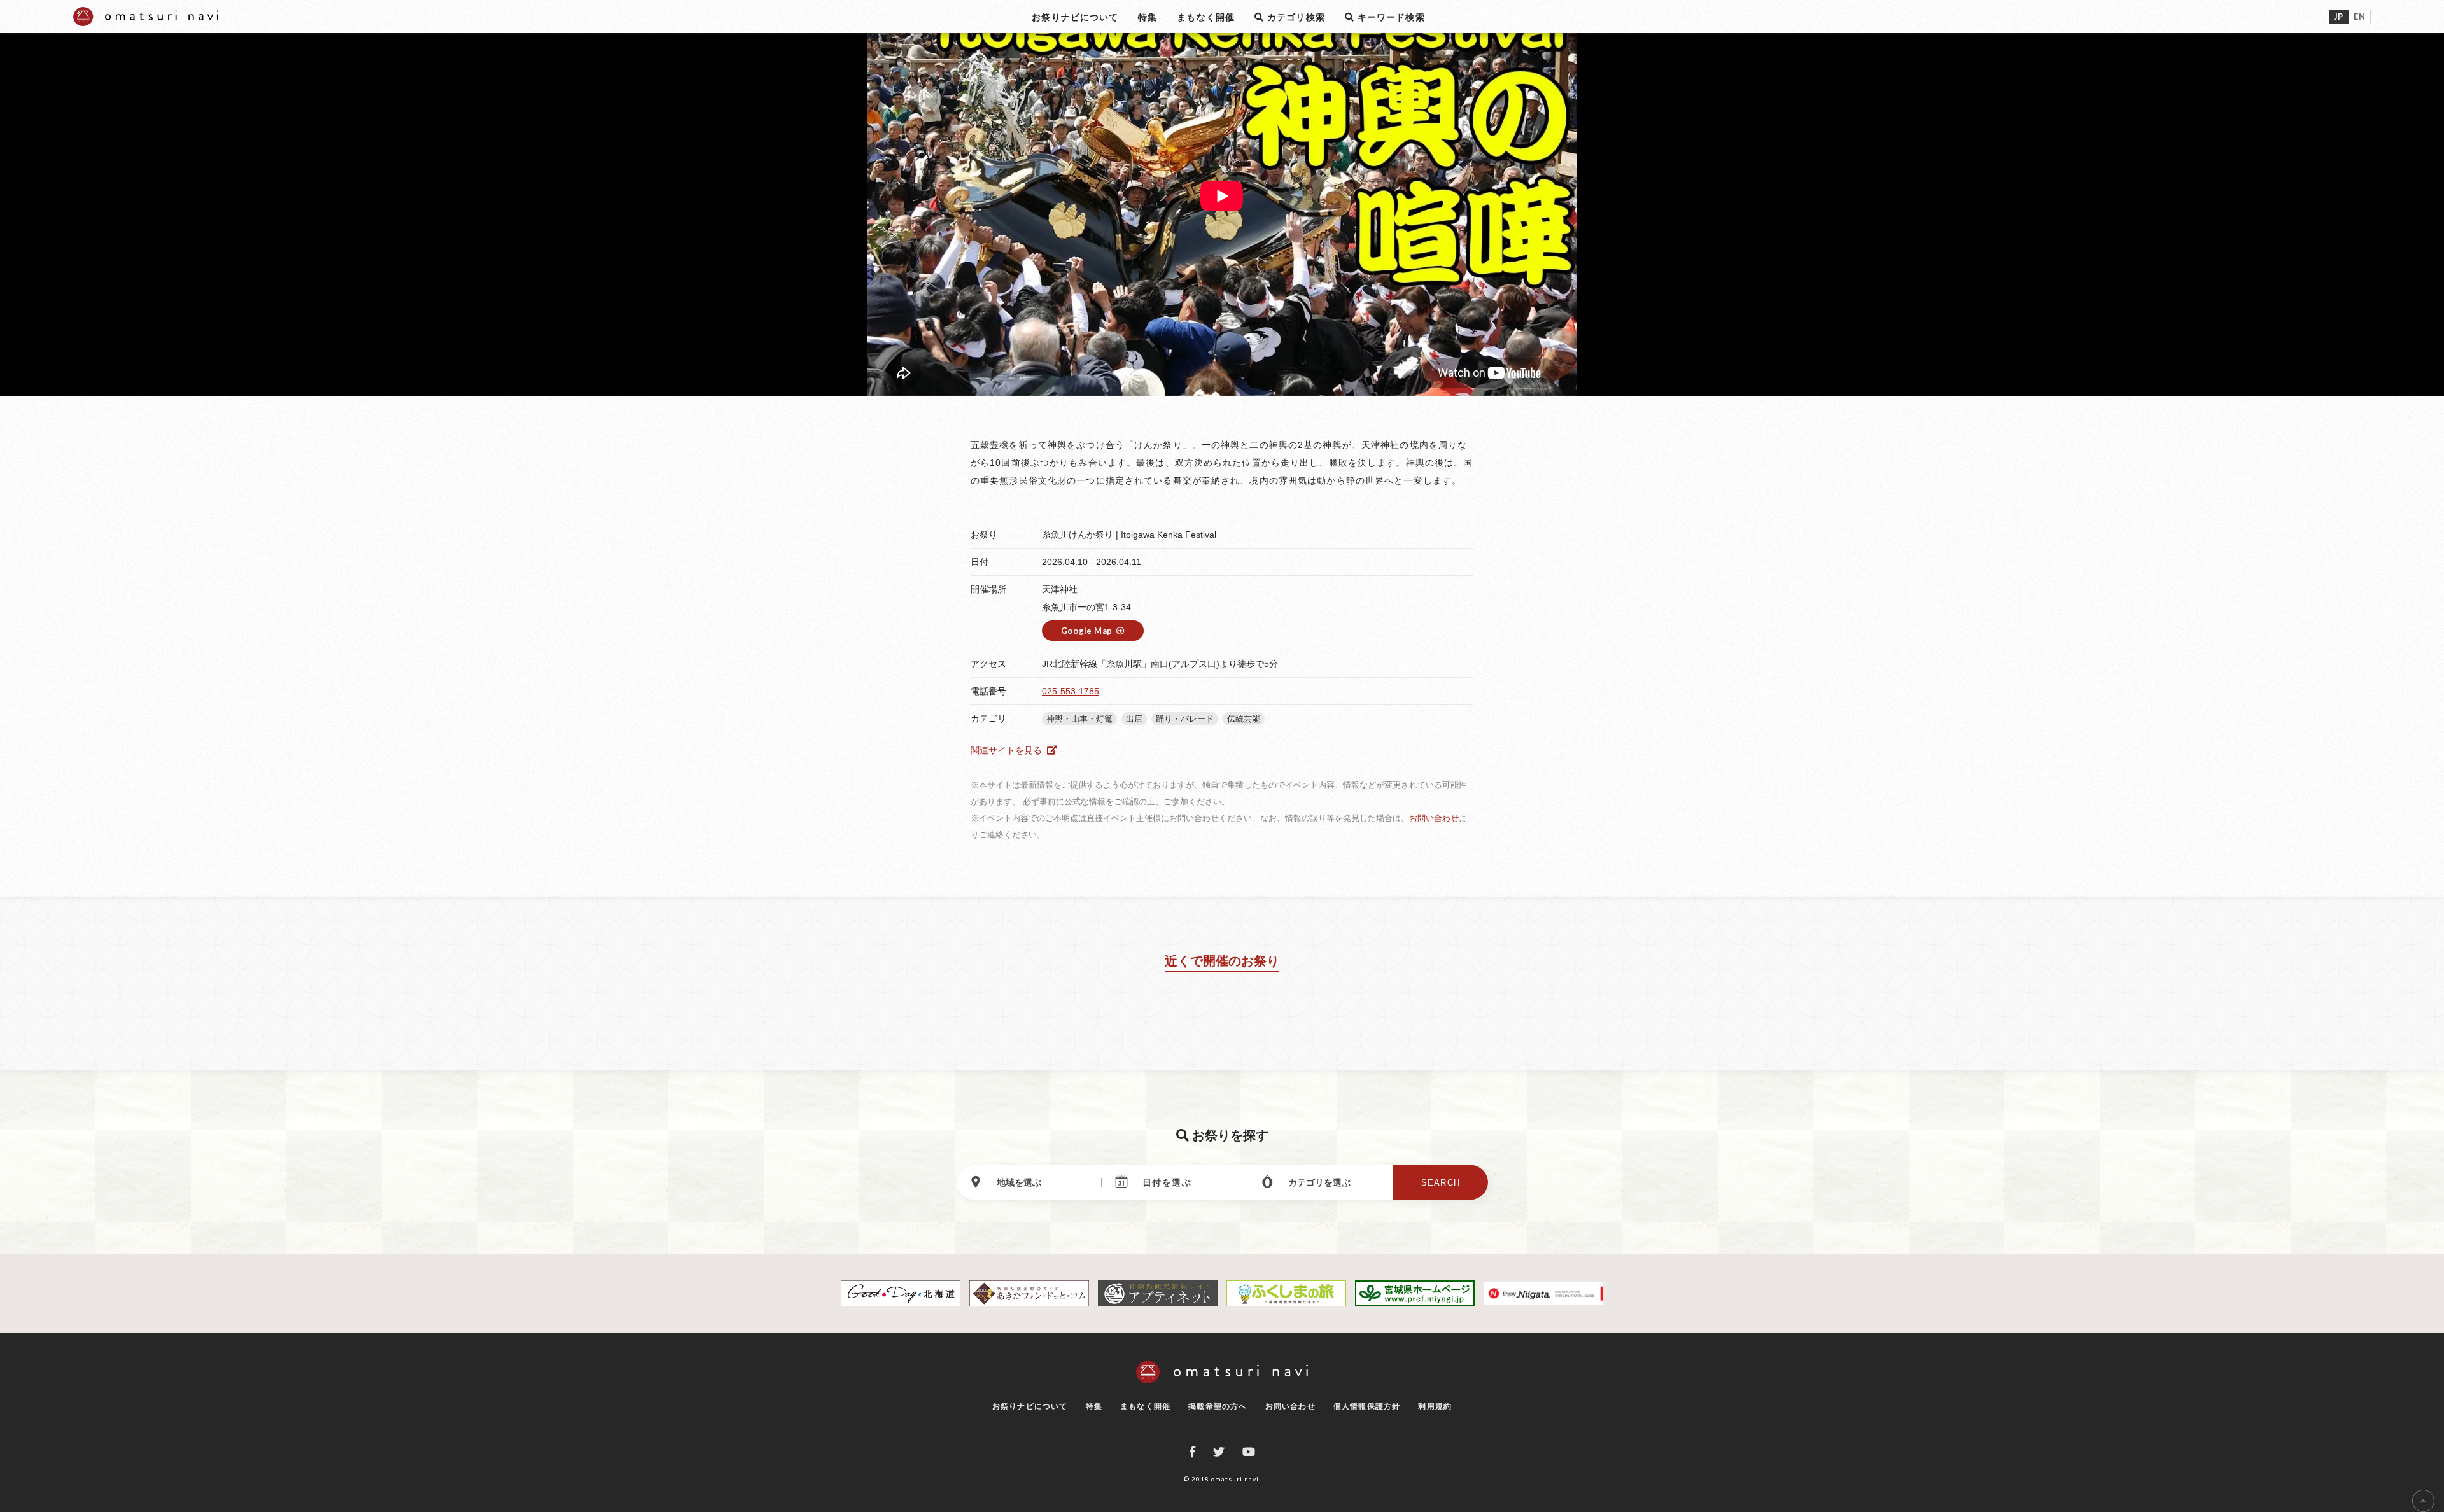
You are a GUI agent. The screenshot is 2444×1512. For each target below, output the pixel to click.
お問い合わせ (1434, 818)
